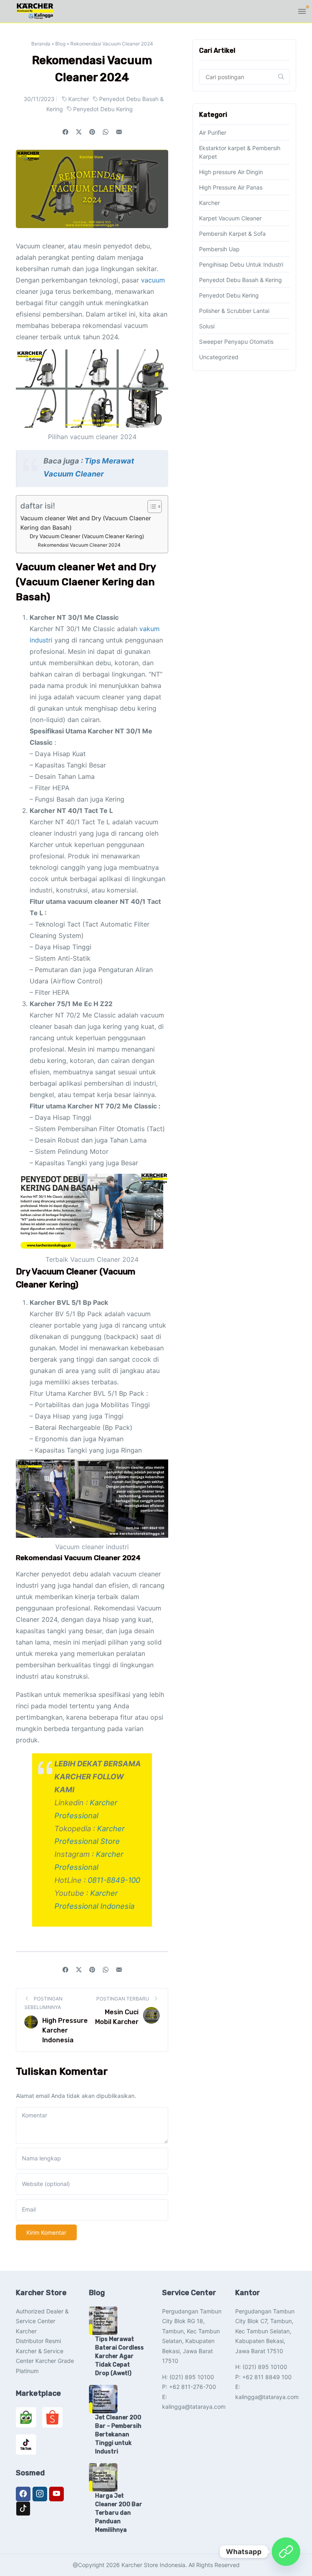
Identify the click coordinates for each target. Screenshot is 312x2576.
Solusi (207, 326)
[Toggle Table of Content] (151, 507)
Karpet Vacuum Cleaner (230, 218)
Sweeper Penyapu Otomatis (236, 342)
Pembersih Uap (219, 249)
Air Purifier (213, 133)
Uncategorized (219, 357)
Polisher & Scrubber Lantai (234, 311)
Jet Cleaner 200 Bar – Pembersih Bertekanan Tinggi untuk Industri (118, 2435)
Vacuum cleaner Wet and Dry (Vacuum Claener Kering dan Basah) (86, 523)
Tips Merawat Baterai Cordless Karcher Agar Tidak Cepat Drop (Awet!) (119, 2356)
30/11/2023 (39, 99)
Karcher (79, 99)
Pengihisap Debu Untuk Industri (241, 264)
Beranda (41, 44)
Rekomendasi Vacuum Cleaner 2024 (79, 545)
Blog (60, 44)
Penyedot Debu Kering (103, 109)
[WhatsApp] (286, 2552)
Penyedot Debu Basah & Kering (240, 280)
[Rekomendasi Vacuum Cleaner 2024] (119, 132)
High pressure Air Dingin (231, 172)
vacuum (153, 280)
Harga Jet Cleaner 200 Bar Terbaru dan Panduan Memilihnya (119, 2513)
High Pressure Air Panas (231, 187)
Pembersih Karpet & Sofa (232, 234)
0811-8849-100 (114, 1880)
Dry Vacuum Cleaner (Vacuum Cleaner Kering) (87, 536)
